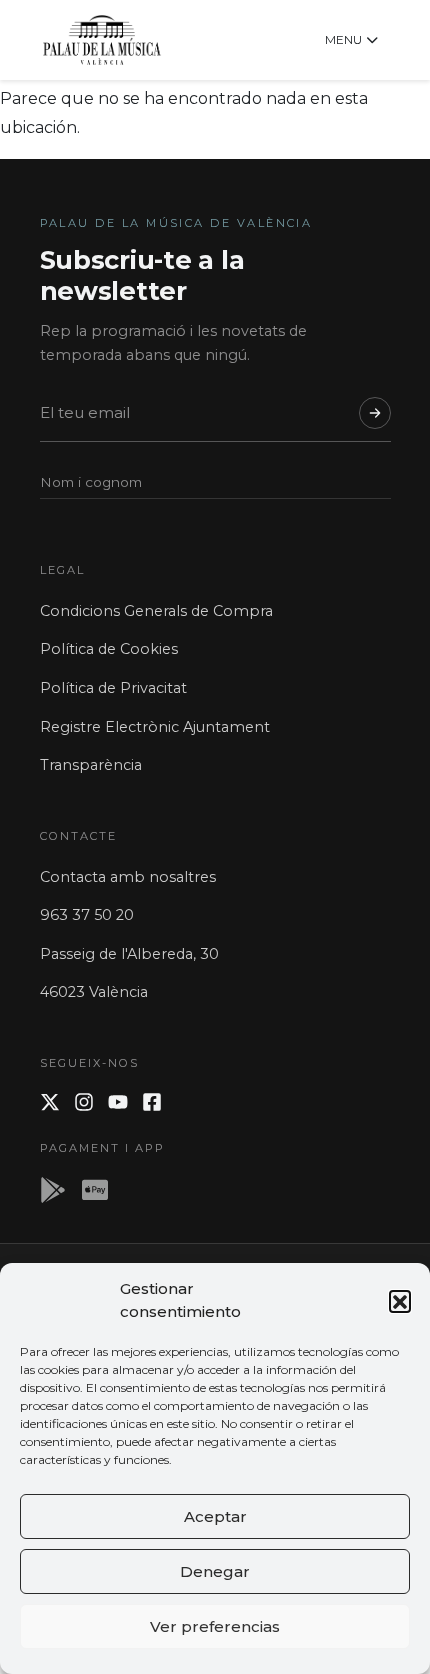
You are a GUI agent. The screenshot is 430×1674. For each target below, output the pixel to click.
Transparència (91, 765)
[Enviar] (375, 413)
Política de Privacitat (113, 688)
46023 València (94, 992)
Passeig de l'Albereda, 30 (129, 954)
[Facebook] (152, 1102)
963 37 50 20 (87, 915)
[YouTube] (118, 1102)
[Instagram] (84, 1102)
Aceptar (215, 1516)
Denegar (215, 1571)
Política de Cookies (109, 649)
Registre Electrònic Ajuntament (155, 727)
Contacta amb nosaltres (128, 877)
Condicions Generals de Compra (156, 611)
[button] (400, 1301)
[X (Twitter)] (50, 1102)
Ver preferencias (215, 1626)
